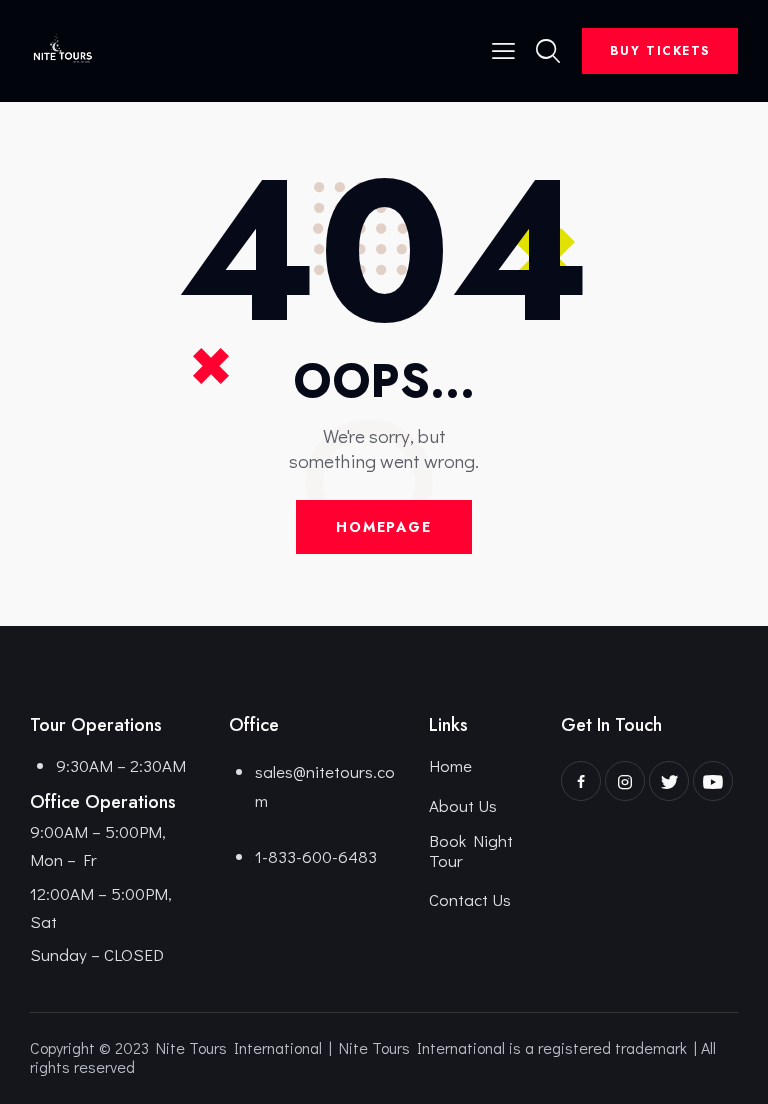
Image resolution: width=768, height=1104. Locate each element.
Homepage (384, 527)
